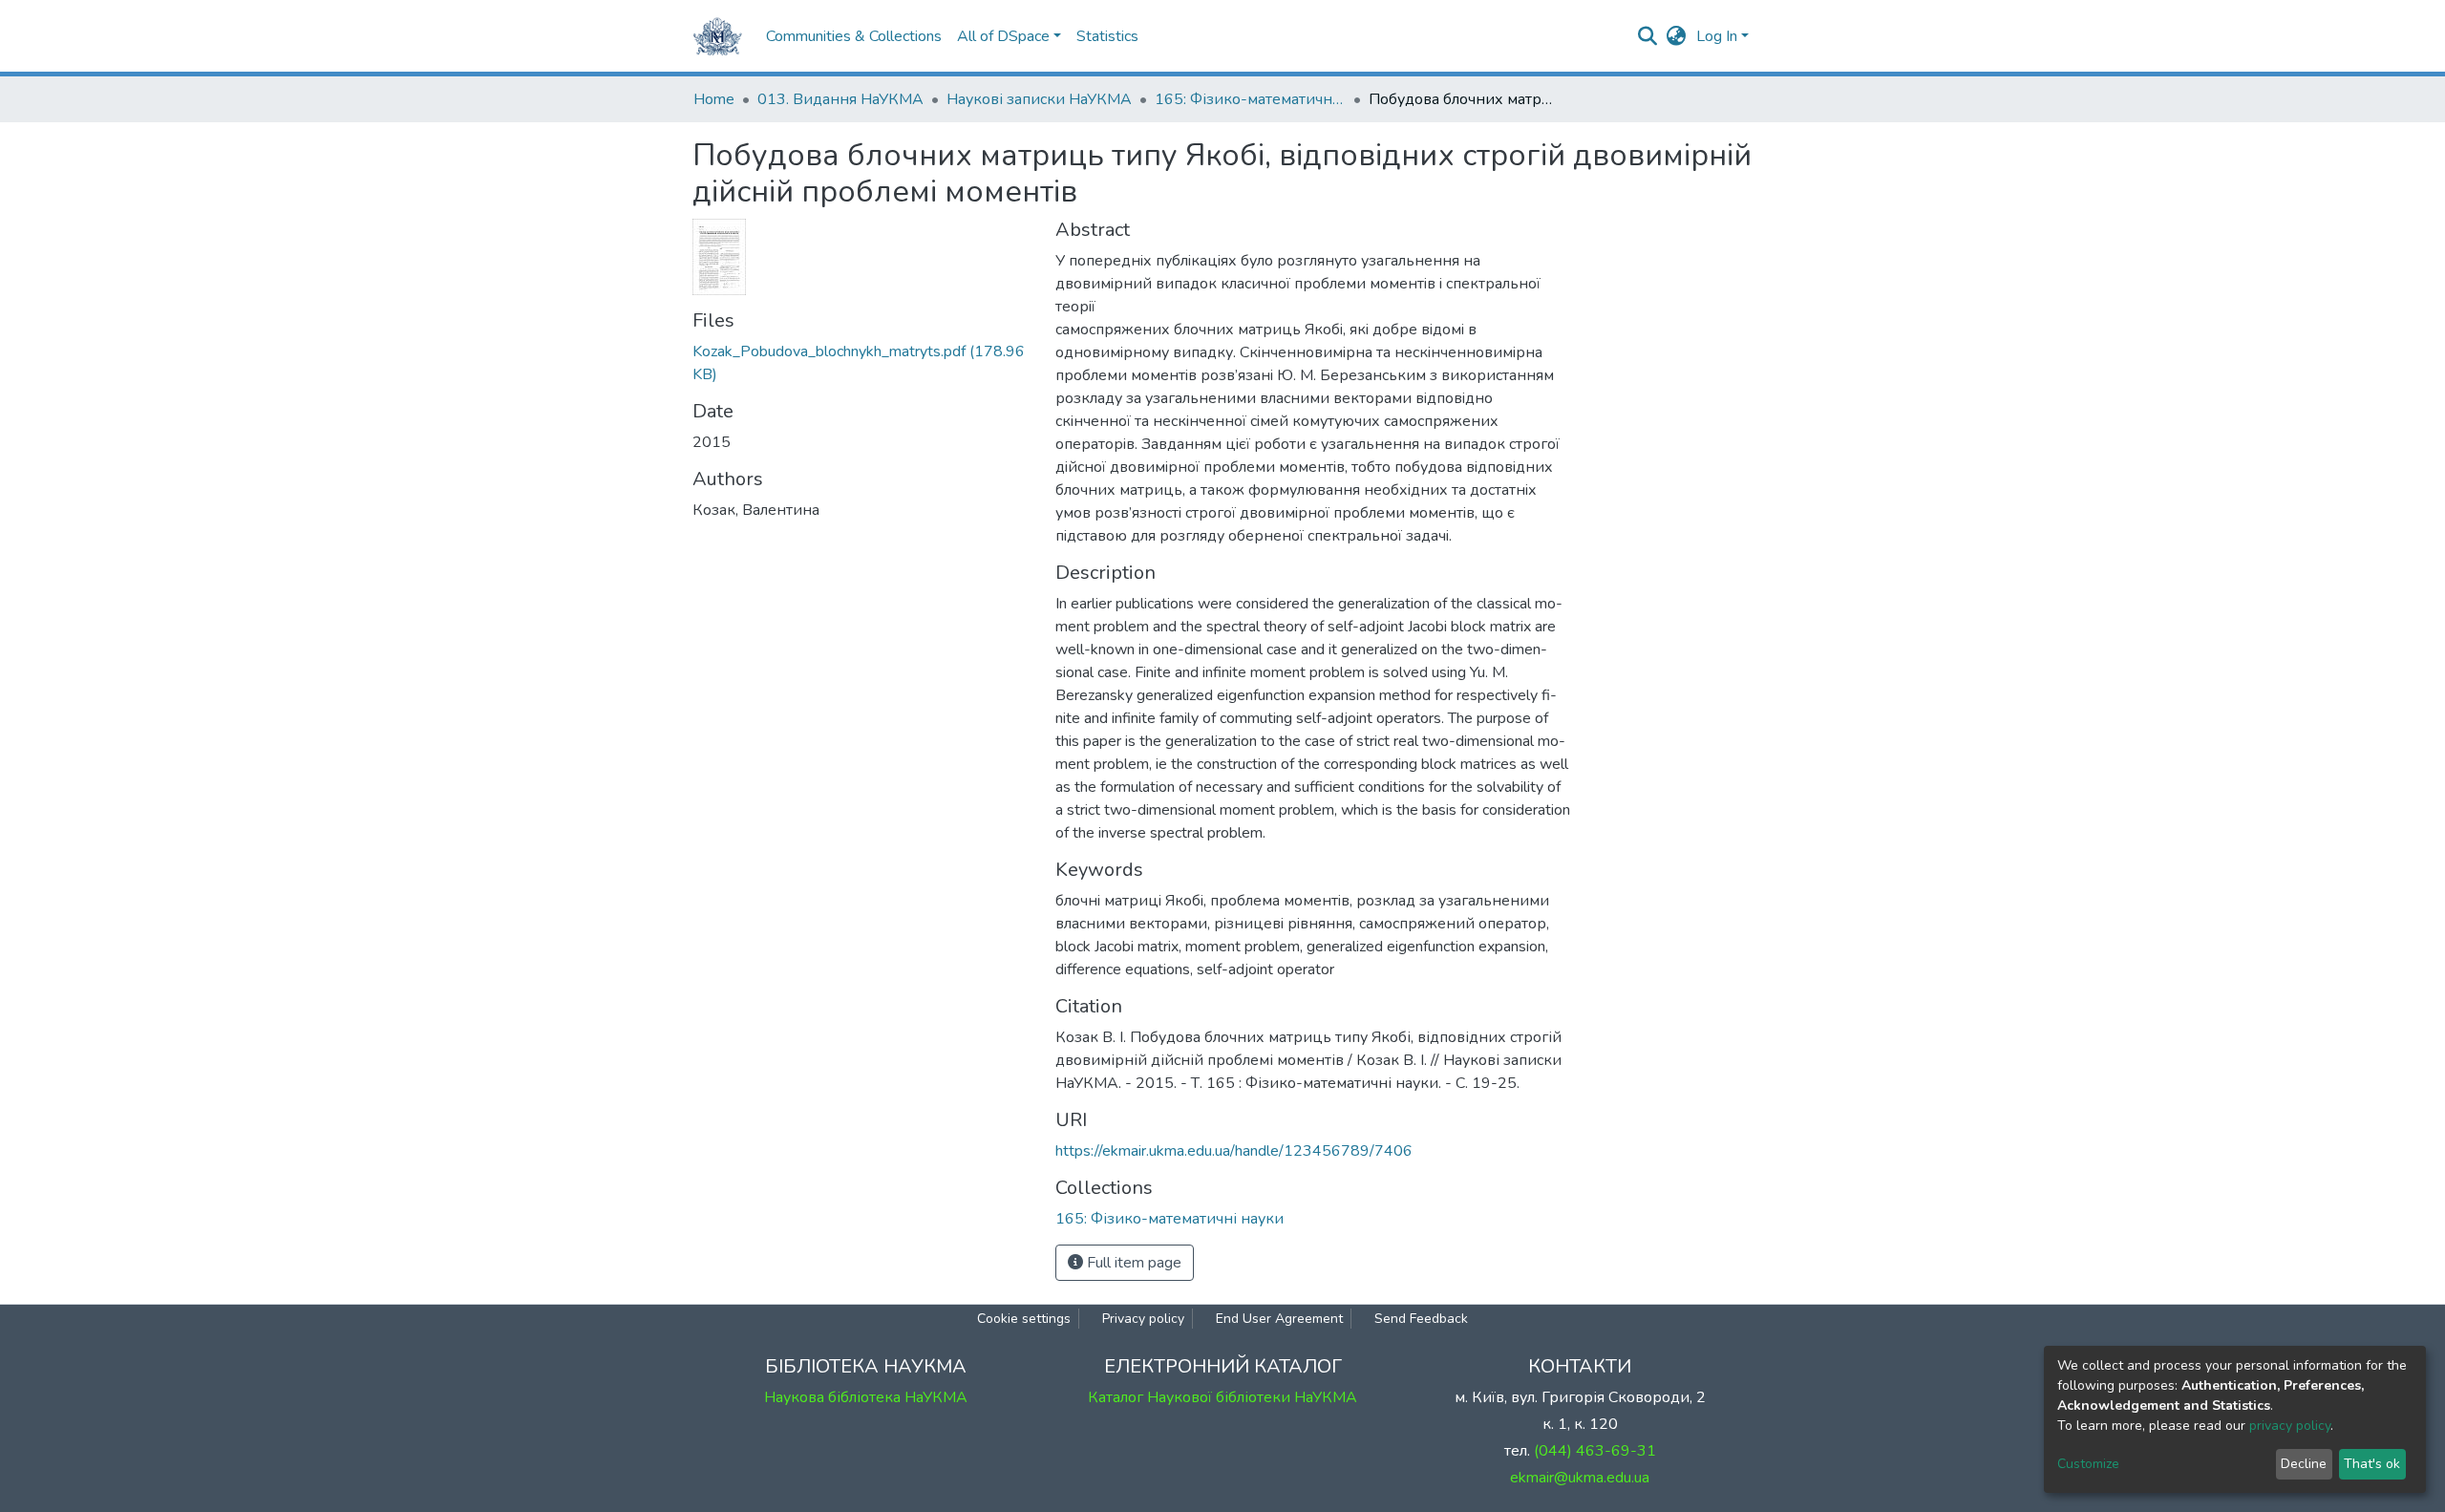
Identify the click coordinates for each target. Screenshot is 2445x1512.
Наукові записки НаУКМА (1039, 99)
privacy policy (2290, 1426)
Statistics (1107, 36)
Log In (1717, 36)
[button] (1677, 36)
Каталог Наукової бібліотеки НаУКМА (1222, 1397)
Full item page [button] (1132, 1263)
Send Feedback (1421, 1319)
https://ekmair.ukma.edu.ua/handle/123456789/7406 (1234, 1151)
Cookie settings (1024, 1319)
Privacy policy (1143, 1319)
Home (714, 99)
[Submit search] (1648, 36)
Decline (2304, 1464)
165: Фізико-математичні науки (1250, 99)
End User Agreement (1279, 1319)
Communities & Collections (854, 36)
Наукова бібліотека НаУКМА (866, 1397)
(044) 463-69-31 (1595, 1451)
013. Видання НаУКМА (840, 99)
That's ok (2372, 1464)
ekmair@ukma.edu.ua (1580, 1478)
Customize (2088, 1464)
